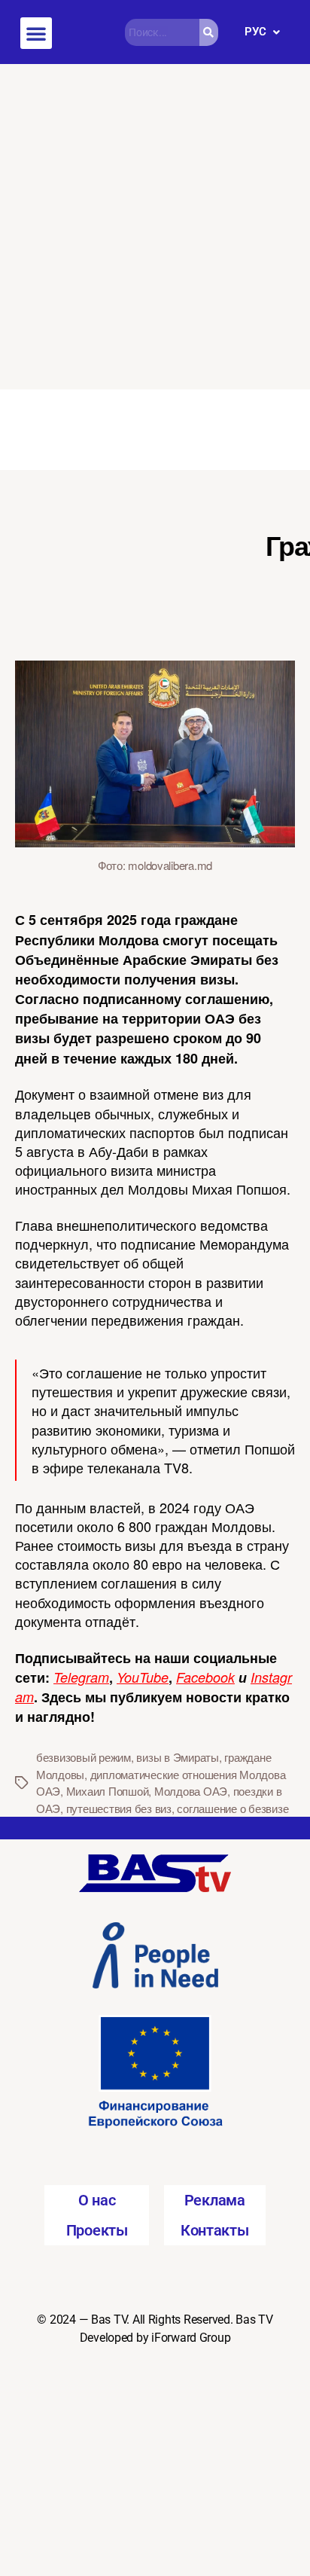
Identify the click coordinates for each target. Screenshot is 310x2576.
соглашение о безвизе (232, 1808)
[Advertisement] (155, 227)
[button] (36, 33)
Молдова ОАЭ (191, 1791)
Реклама (215, 2200)
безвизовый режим (84, 1757)
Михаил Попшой (108, 1791)
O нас (97, 2200)
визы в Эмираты (177, 1757)
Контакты (215, 2230)
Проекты (97, 2230)
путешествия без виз (119, 1808)
